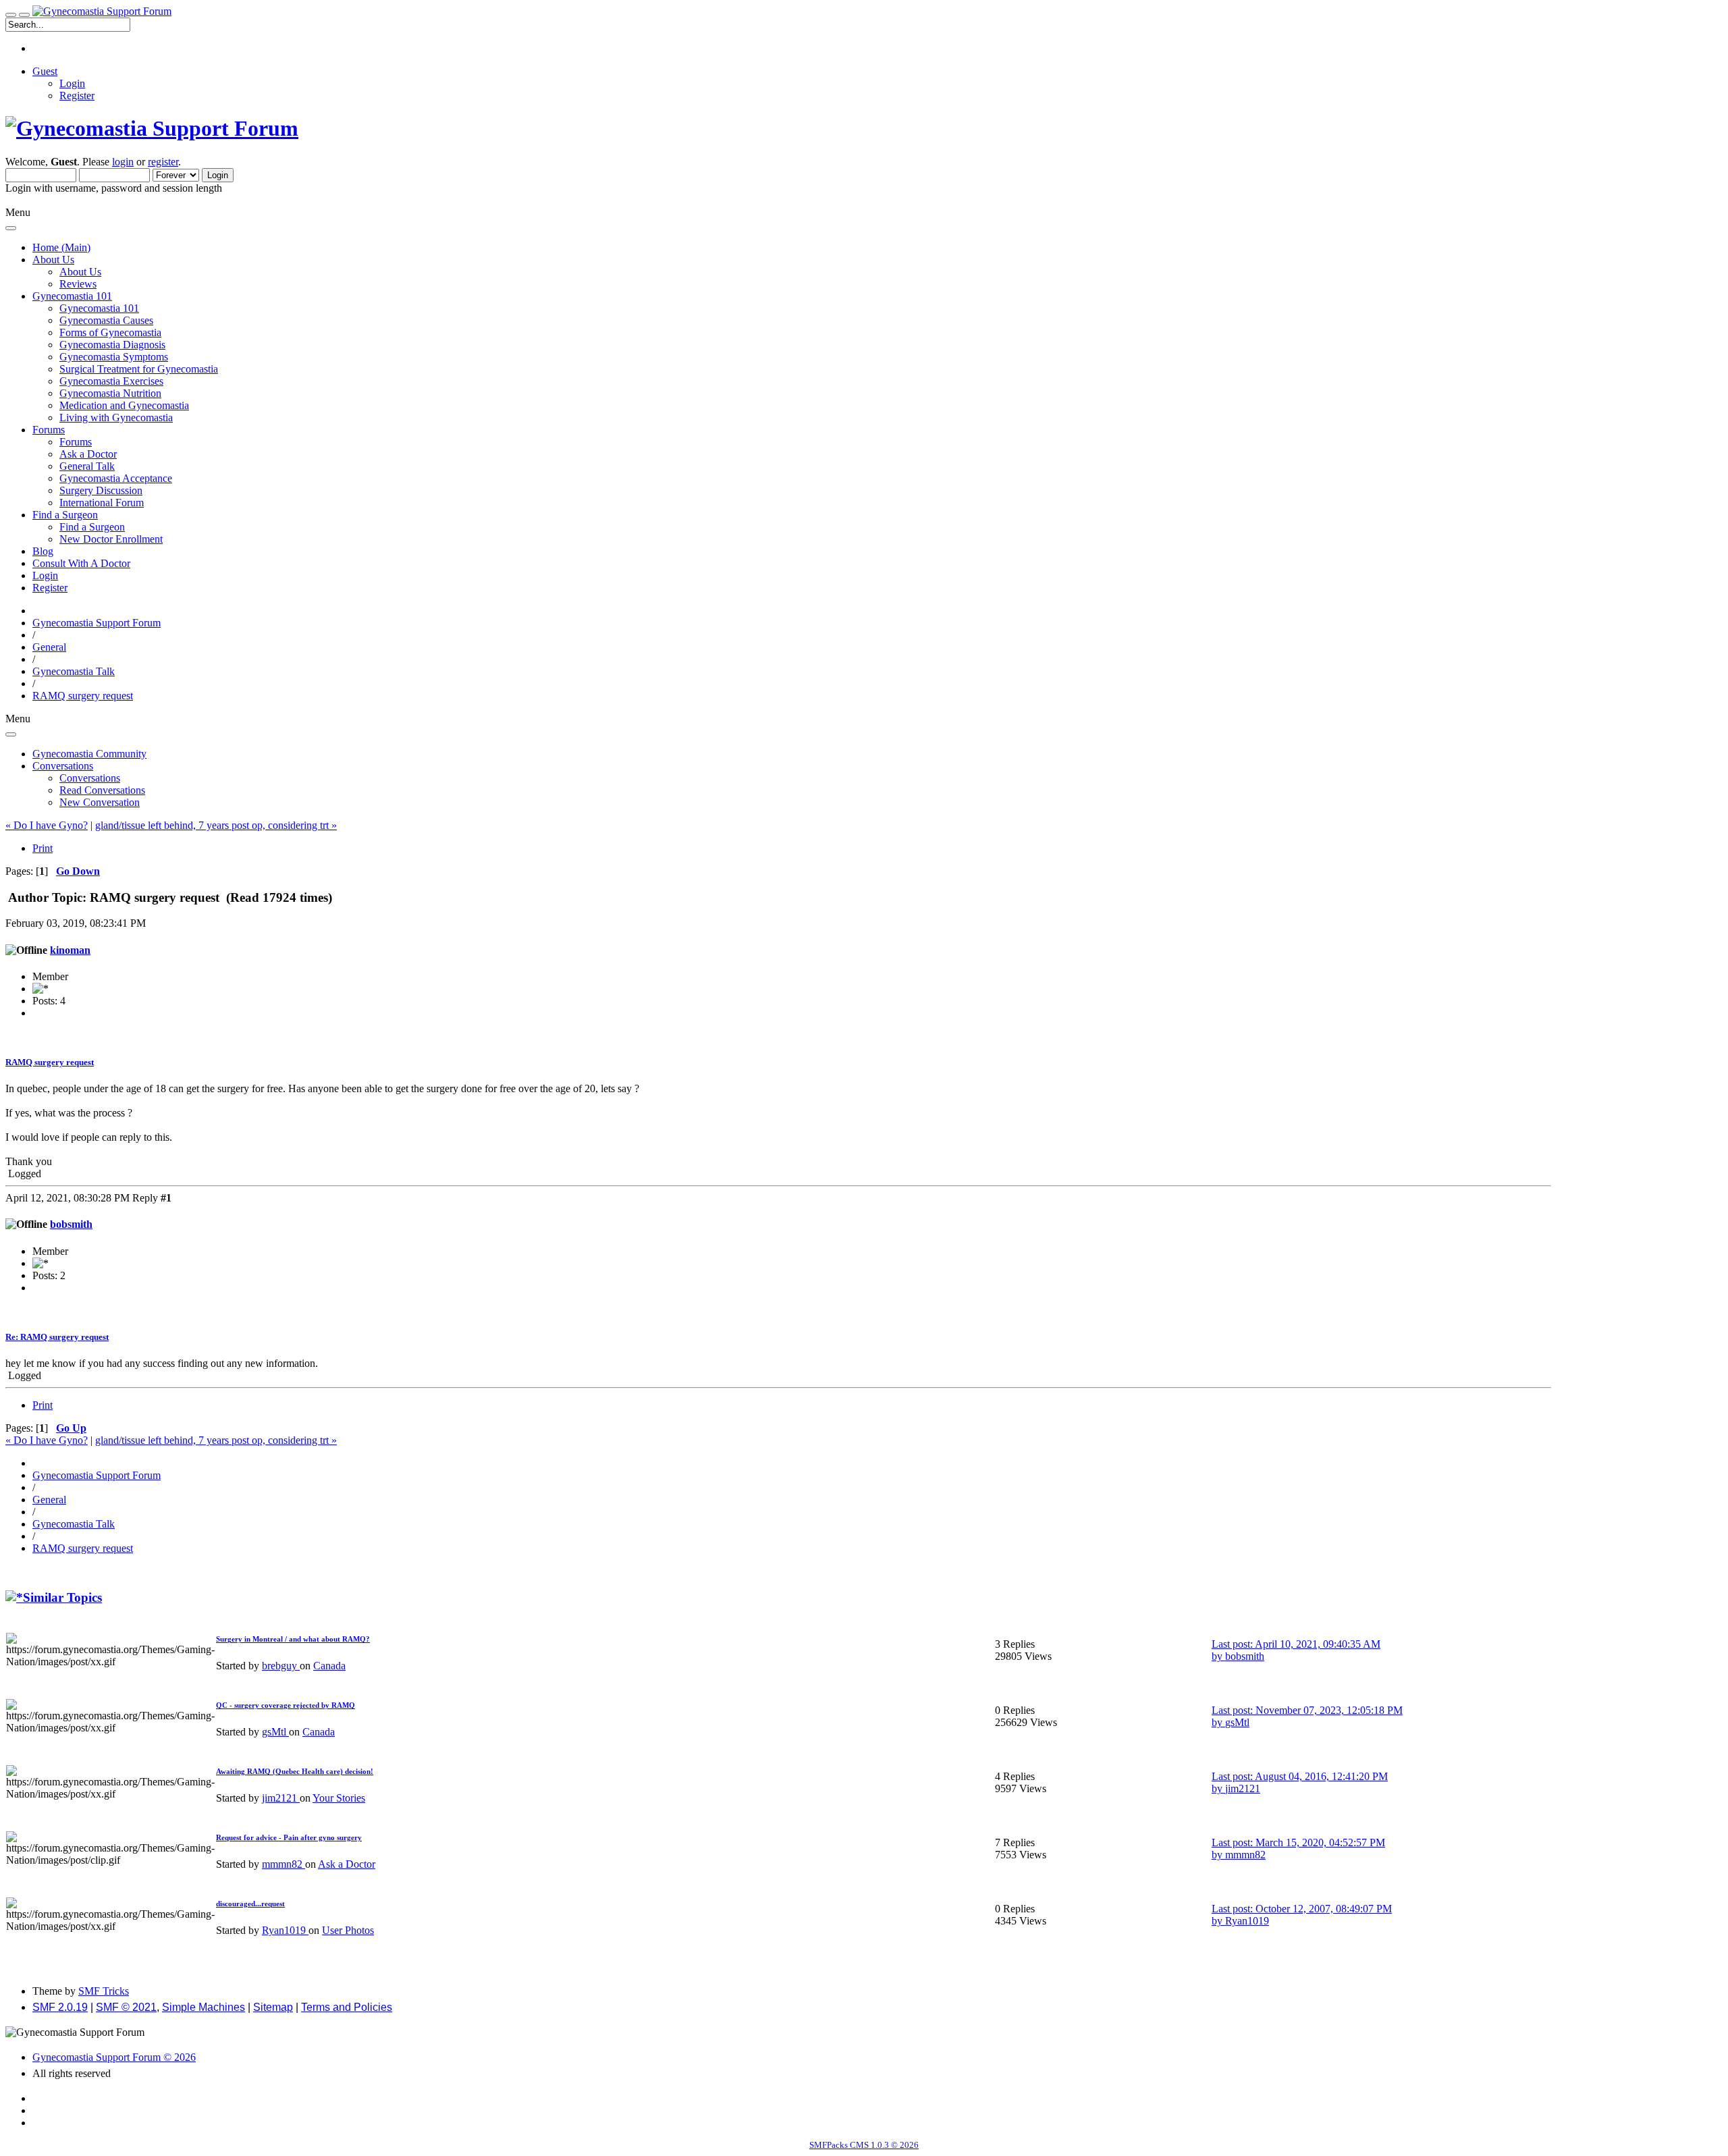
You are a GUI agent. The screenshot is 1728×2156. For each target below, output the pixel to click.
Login (72, 83)
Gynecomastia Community (89, 754)
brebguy (281, 1666)
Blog (43, 551)
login (123, 162)
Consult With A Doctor (81, 563)
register (163, 162)
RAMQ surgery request (50, 1062)
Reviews (78, 284)
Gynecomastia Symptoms (114, 357)
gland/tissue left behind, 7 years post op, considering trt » (216, 825)
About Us (80, 272)
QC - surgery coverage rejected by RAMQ (286, 1705)
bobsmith (71, 1224)
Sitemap (273, 2007)
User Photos (348, 1930)
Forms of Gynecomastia (110, 332)
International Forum (102, 503)
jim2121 (281, 1798)
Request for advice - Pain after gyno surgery (289, 1837)
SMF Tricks (104, 1991)
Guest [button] (45, 71)
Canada (329, 1666)
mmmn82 (283, 1864)
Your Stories (339, 1798)
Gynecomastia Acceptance (116, 478)
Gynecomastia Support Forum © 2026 (114, 2057)
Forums (76, 442)
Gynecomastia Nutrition (110, 393)
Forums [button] (49, 430)
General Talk (87, 466)
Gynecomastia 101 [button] (72, 296)
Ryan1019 (285, 1930)
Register (77, 96)
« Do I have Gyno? (47, 825)
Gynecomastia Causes (106, 320)
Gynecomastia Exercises (111, 381)
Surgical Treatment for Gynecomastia (139, 369)
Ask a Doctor (88, 454)
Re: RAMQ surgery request (57, 1337)
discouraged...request (250, 1904)
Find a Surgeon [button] (65, 515)
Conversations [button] (63, 766)
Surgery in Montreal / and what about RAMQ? (293, 1639)
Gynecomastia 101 (99, 308)
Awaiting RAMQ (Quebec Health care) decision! (295, 1771)
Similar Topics (62, 1597)
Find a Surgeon (92, 527)
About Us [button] (53, 260)
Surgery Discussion (101, 490)
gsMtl (275, 1732)
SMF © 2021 (126, 2007)
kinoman (70, 950)
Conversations (90, 778)
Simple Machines (204, 2007)
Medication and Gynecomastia (124, 405)
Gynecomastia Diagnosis (112, 345)
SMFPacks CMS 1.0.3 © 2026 (864, 2145)
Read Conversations (102, 790)
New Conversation (100, 802)
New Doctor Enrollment (111, 539)
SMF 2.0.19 (60, 2007)
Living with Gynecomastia (116, 417)
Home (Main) (61, 247)
